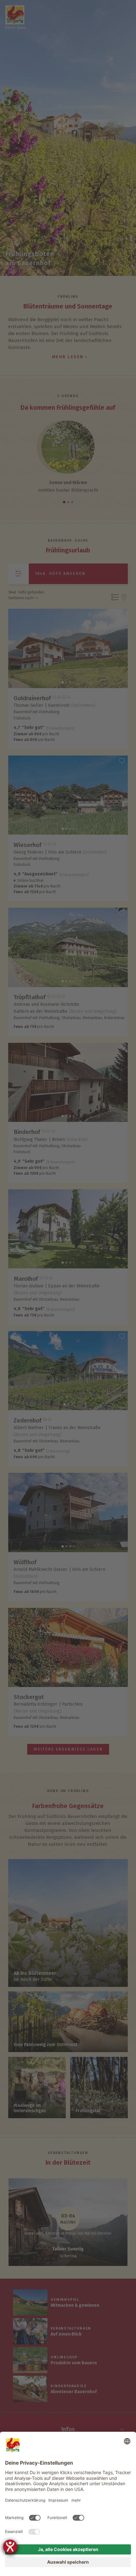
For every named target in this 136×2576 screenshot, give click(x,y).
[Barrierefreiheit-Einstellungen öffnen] (10, 2547)
